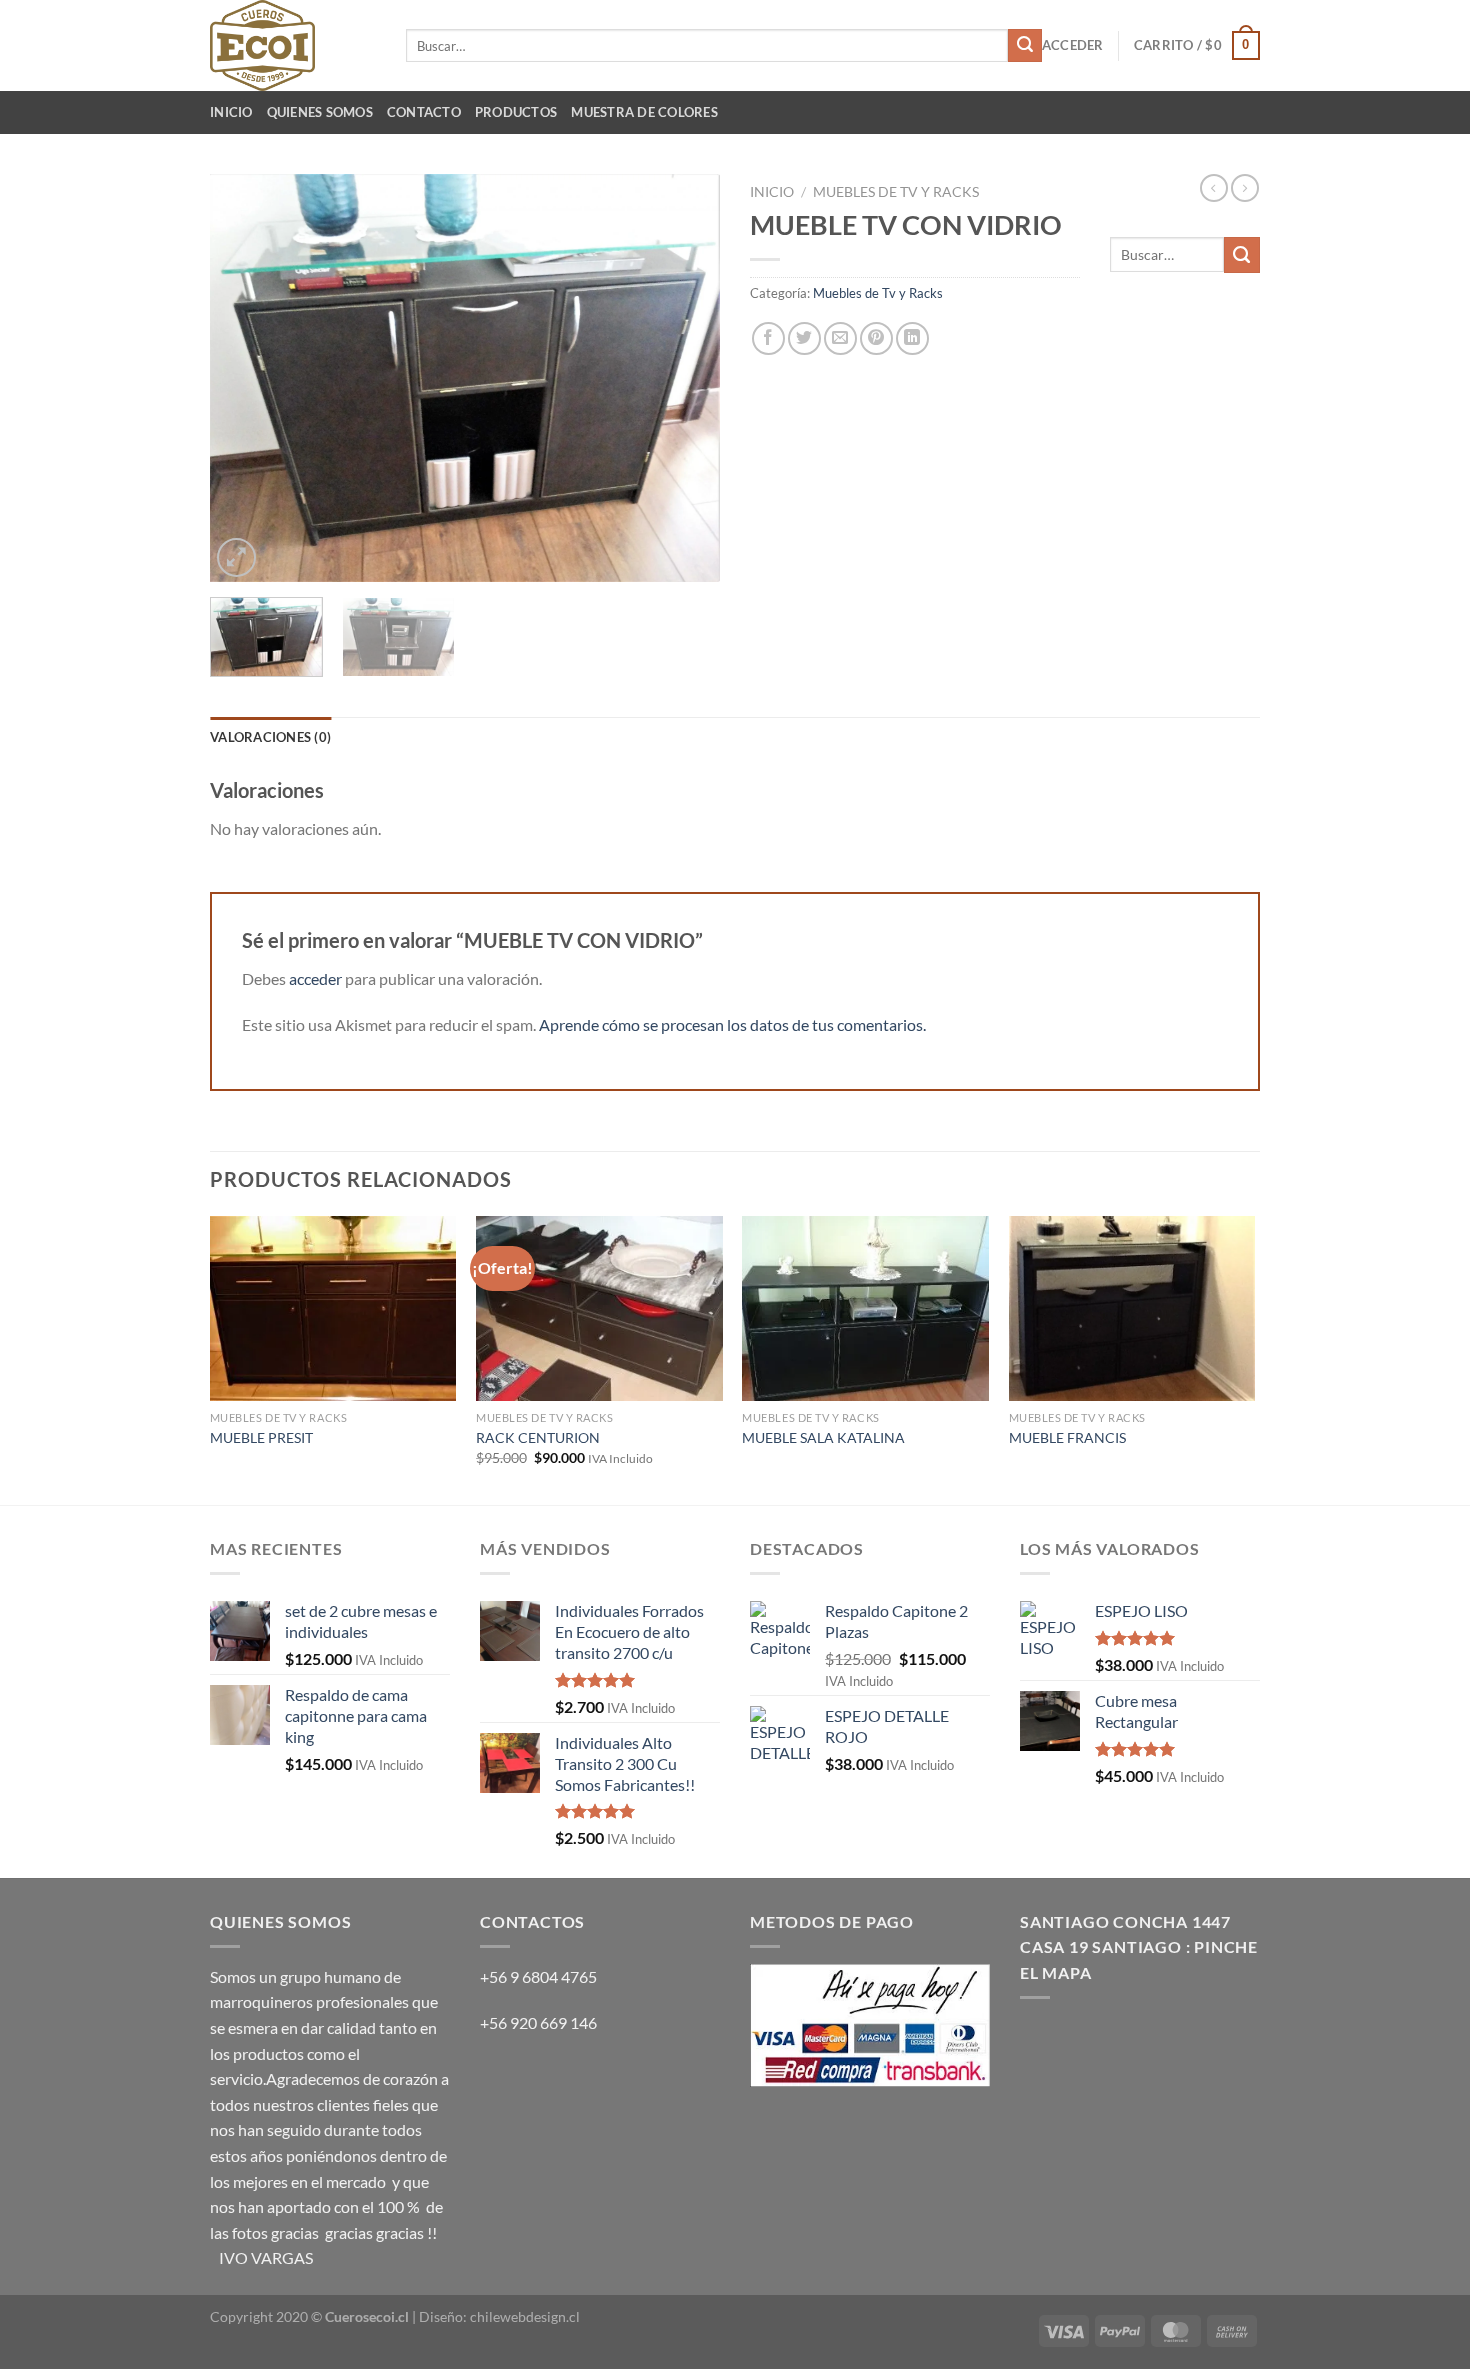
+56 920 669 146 (540, 2022)
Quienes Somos (320, 112)
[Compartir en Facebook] (768, 338)
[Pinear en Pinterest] (876, 338)
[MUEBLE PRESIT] (333, 1308)
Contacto (424, 112)
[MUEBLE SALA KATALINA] (865, 1308)
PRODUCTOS (516, 112)
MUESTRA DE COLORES (644, 112)
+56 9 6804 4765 (538, 1976)
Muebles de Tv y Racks (896, 192)
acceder (315, 978)
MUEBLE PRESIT (261, 1437)
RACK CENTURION (538, 1437)
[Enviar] (1025, 46)
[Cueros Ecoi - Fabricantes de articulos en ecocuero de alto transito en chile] (293, 45)
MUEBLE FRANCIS (1067, 1437)
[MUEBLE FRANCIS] (1132, 1308)
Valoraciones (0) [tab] (270, 737)
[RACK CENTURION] (599, 1308)
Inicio (231, 112)
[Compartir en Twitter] (804, 338)
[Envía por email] (840, 338)
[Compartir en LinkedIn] (912, 338)
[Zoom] (236, 557)
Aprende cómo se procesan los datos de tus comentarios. (732, 1024)
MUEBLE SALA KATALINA (823, 1437)
